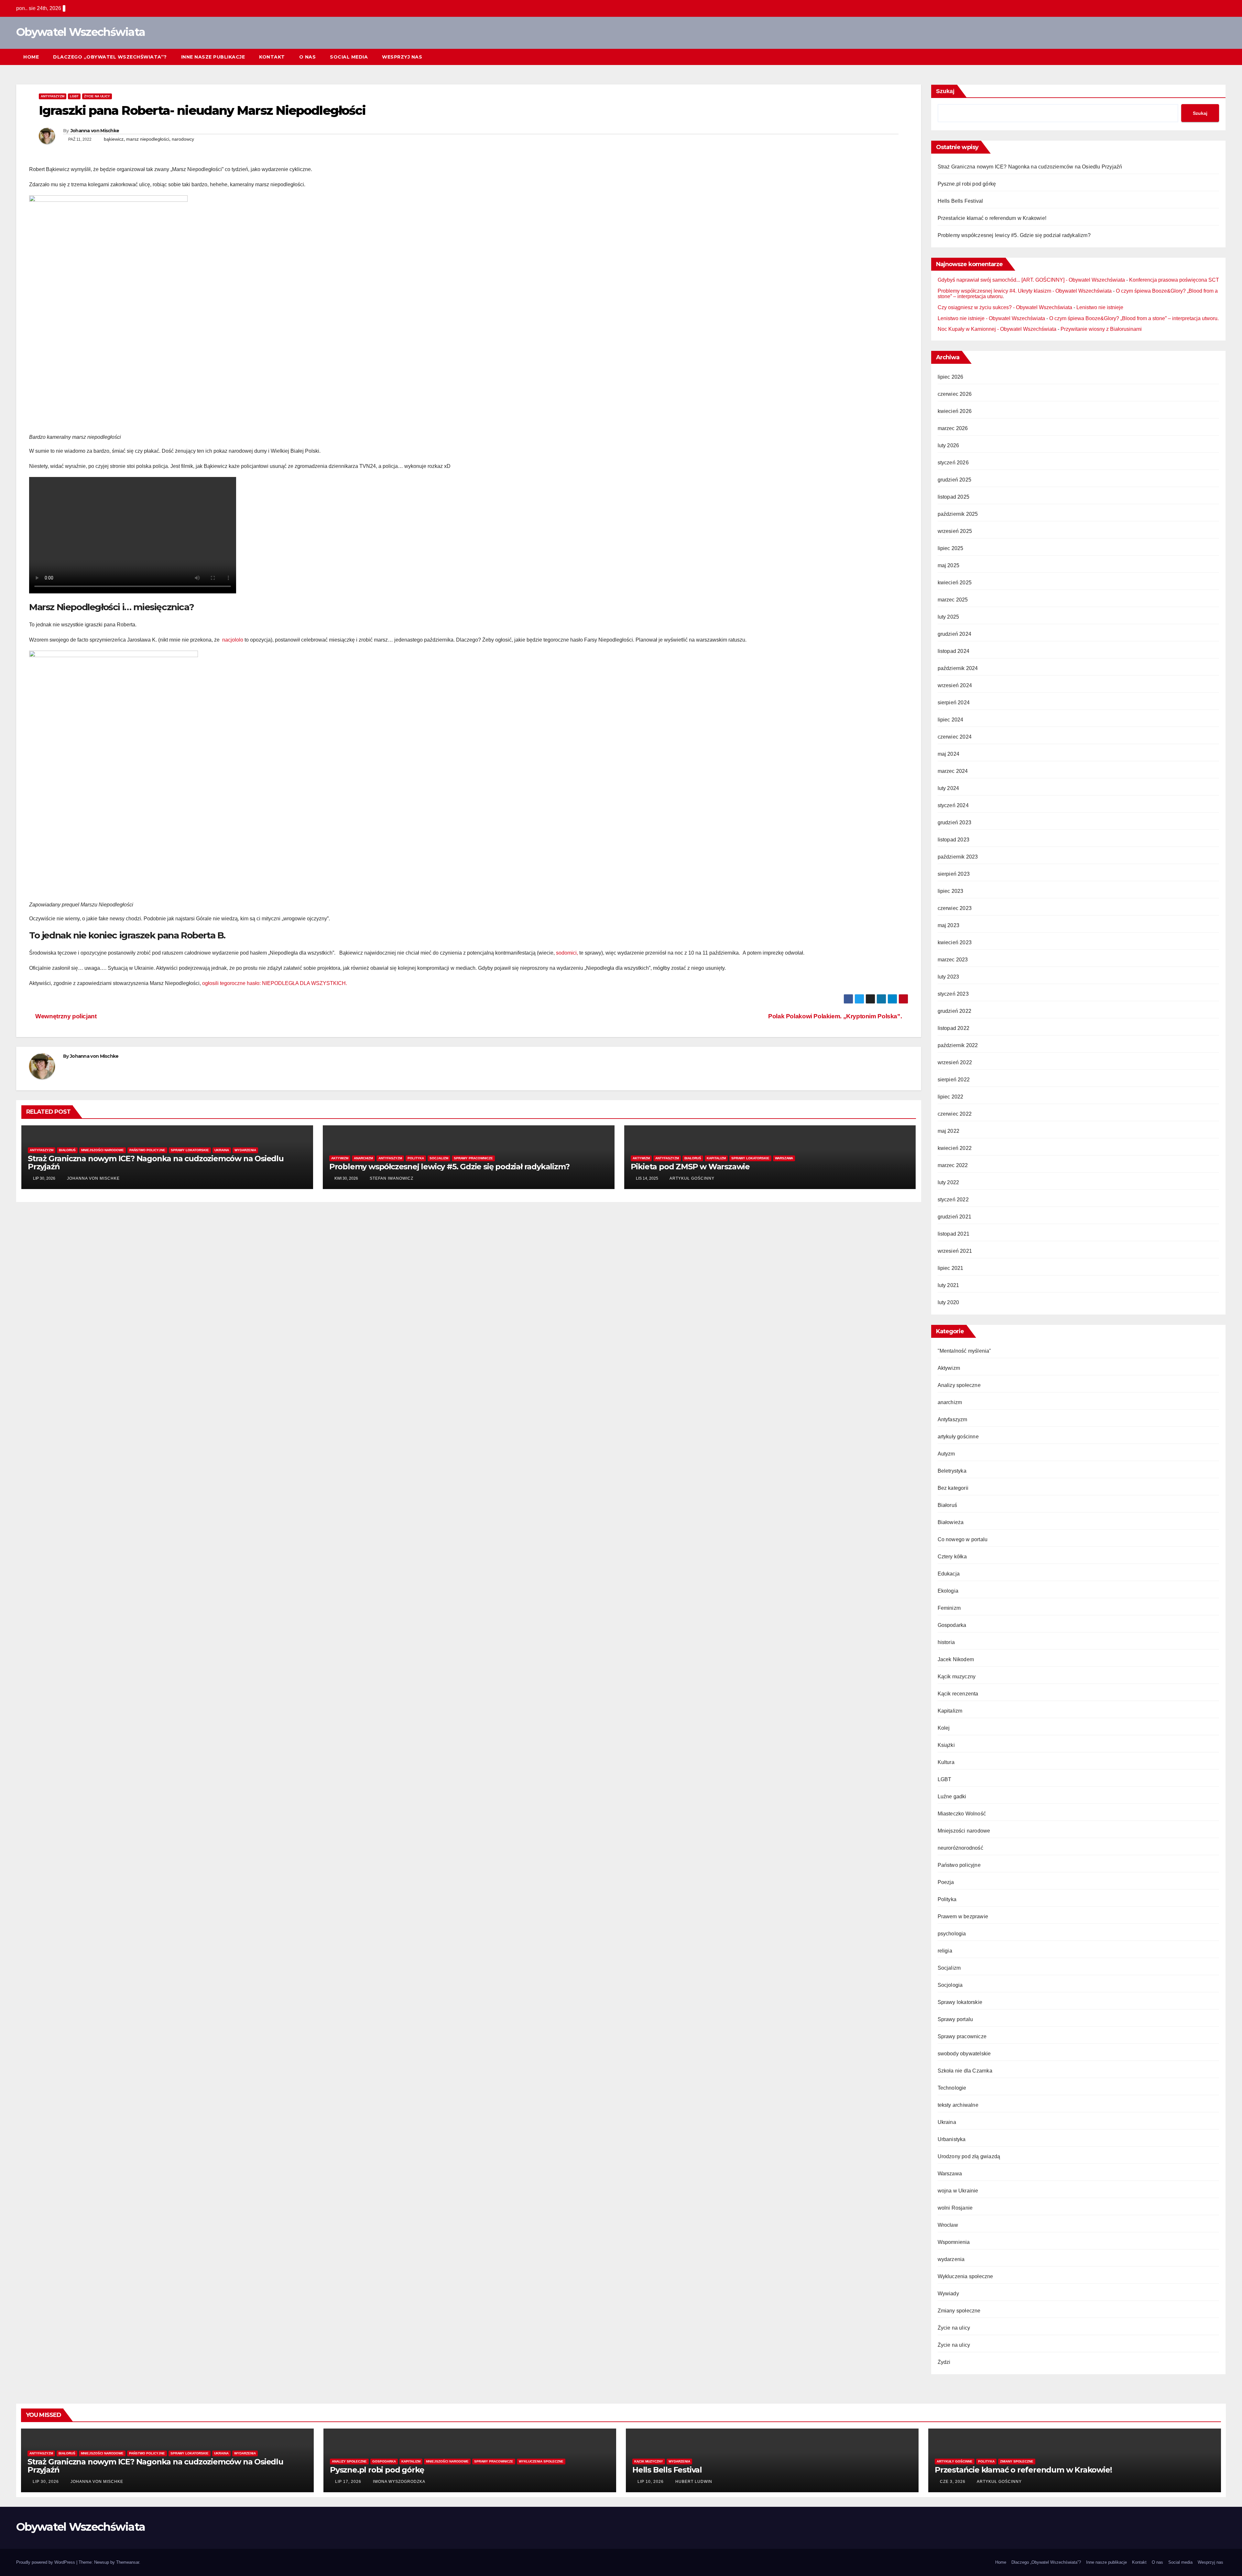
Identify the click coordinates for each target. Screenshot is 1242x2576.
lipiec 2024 (951, 720)
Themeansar (128, 2562)
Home (31, 57)
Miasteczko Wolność (962, 1814)
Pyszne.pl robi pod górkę (967, 184)
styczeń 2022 (953, 1200)
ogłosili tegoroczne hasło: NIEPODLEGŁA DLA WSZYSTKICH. (275, 983)
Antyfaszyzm (53, 96)
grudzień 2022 (955, 1011)
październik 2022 (958, 1045)
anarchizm (363, 1158)
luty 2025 (948, 617)
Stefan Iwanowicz (391, 1178)
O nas (308, 57)
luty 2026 (948, 445)
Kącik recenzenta (958, 1694)
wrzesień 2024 (955, 685)
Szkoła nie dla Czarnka (965, 2071)
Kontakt (272, 57)
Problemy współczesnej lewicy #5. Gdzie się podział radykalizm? (449, 1167)
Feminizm (949, 1608)
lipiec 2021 (951, 1268)
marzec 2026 (953, 428)
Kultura (946, 1762)
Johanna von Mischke (95, 131)
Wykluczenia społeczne (965, 2276)
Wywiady (948, 2294)
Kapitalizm (716, 1158)
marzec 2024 (953, 771)
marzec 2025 (953, 600)
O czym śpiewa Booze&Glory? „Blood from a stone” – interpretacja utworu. (1134, 318)
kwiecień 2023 (955, 942)
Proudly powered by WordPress (46, 2562)
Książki (946, 1745)
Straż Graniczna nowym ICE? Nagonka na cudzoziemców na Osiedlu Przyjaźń (156, 1163)
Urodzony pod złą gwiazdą (969, 2156)
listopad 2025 (954, 497)
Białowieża (951, 1522)
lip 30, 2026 (46, 2482)
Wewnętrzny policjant (65, 1016)
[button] (1209, 57)
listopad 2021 (954, 1234)
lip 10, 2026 (651, 2482)
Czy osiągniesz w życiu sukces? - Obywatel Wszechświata (1005, 307)
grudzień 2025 (955, 480)
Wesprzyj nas (402, 57)
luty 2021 (948, 1285)
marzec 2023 (953, 960)
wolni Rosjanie (955, 2208)
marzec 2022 (953, 1165)
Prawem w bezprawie (963, 1916)
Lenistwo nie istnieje (1100, 307)
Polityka (416, 1158)
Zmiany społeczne (959, 2311)
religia (945, 1951)
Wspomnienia (954, 2242)
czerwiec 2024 (955, 737)
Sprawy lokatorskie (190, 1150)
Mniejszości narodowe (103, 1150)
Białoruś (67, 1150)
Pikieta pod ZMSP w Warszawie (690, 1167)
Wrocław (948, 2225)
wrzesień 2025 (955, 531)
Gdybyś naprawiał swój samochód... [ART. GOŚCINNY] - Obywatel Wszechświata (1031, 280)
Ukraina (222, 1150)
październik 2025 (958, 514)
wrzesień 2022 (955, 1062)
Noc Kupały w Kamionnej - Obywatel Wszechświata (997, 329)
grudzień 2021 (955, 1217)
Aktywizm (340, 1158)
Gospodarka (952, 1625)
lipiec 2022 (951, 1097)
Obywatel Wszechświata (81, 32)
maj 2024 (949, 754)
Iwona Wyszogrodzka (398, 2482)
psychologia (952, 1934)
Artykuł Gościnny (692, 1178)
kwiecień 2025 (955, 583)
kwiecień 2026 (955, 411)
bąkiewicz (114, 139)
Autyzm (946, 1454)
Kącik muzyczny (957, 1677)
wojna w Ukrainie (958, 2191)
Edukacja (949, 1574)
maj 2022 (949, 1131)
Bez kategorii (953, 1488)
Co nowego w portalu (963, 1539)
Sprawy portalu (955, 2019)
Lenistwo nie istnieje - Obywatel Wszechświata (991, 318)
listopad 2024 (954, 651)
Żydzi (944, 2362)
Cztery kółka (952, 1557)
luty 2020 (948, 1302)
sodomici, (567, 953)
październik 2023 (958, 857)
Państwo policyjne (147, 1150)
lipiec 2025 (951, 548)
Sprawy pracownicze (473, 1158)
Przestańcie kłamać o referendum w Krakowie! (992, 218)
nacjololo (233, 640)
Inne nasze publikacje (213, 57)
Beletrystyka (952, 1471)
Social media (349, 57)
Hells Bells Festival (960, 201)
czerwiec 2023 (955, 908)
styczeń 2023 (953, 994)
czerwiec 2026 (955, 394)
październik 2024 (958, 668)
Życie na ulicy (97, 96)
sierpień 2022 (954, 1080)
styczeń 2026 (953, 463)
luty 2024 (948, 788)
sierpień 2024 (954, 703)
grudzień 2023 (955, 823)
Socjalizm (439, 1158)
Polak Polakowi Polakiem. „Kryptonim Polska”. (836, 1016)
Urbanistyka (952, 2139)
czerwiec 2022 (955, 1114)
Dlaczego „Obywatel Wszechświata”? (110, 57)
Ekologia (948, 1591)
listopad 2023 (954, 840)
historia (946, 1642)
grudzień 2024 (955, 634)
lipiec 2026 (951, 377)
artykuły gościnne (958, 1437)
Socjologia (950, 1985)
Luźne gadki (952, 1797)
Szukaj (945, 91)
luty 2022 (948, 1182)
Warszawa (784, 1158)
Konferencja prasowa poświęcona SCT (1174, 280)
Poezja (946, 1882)
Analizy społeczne (959, 1385)
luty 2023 (948, 977)
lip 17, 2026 (348, 2482)
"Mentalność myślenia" (964, 1351)
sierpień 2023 (954, 874)
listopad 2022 (954, 1028)
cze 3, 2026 (953, 2482)
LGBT (74, 96)
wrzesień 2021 (955, 1251)
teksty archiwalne (958, 2105)
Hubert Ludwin (693, 2482)
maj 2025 (949, 565)
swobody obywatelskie (964, 2054)
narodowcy (183, 139)
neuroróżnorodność (960, 1848)
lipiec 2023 (951, 891)
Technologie (952, 2088)
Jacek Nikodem (956, 1659)
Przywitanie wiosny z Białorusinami (1101, 329)
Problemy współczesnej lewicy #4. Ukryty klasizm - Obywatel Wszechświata (1025, 291)
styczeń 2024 (953, 805)
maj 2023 (949, 925)
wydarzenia (245, 1150)
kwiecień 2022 (955, 1148)
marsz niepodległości (148, 139)
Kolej (944, 1728)
